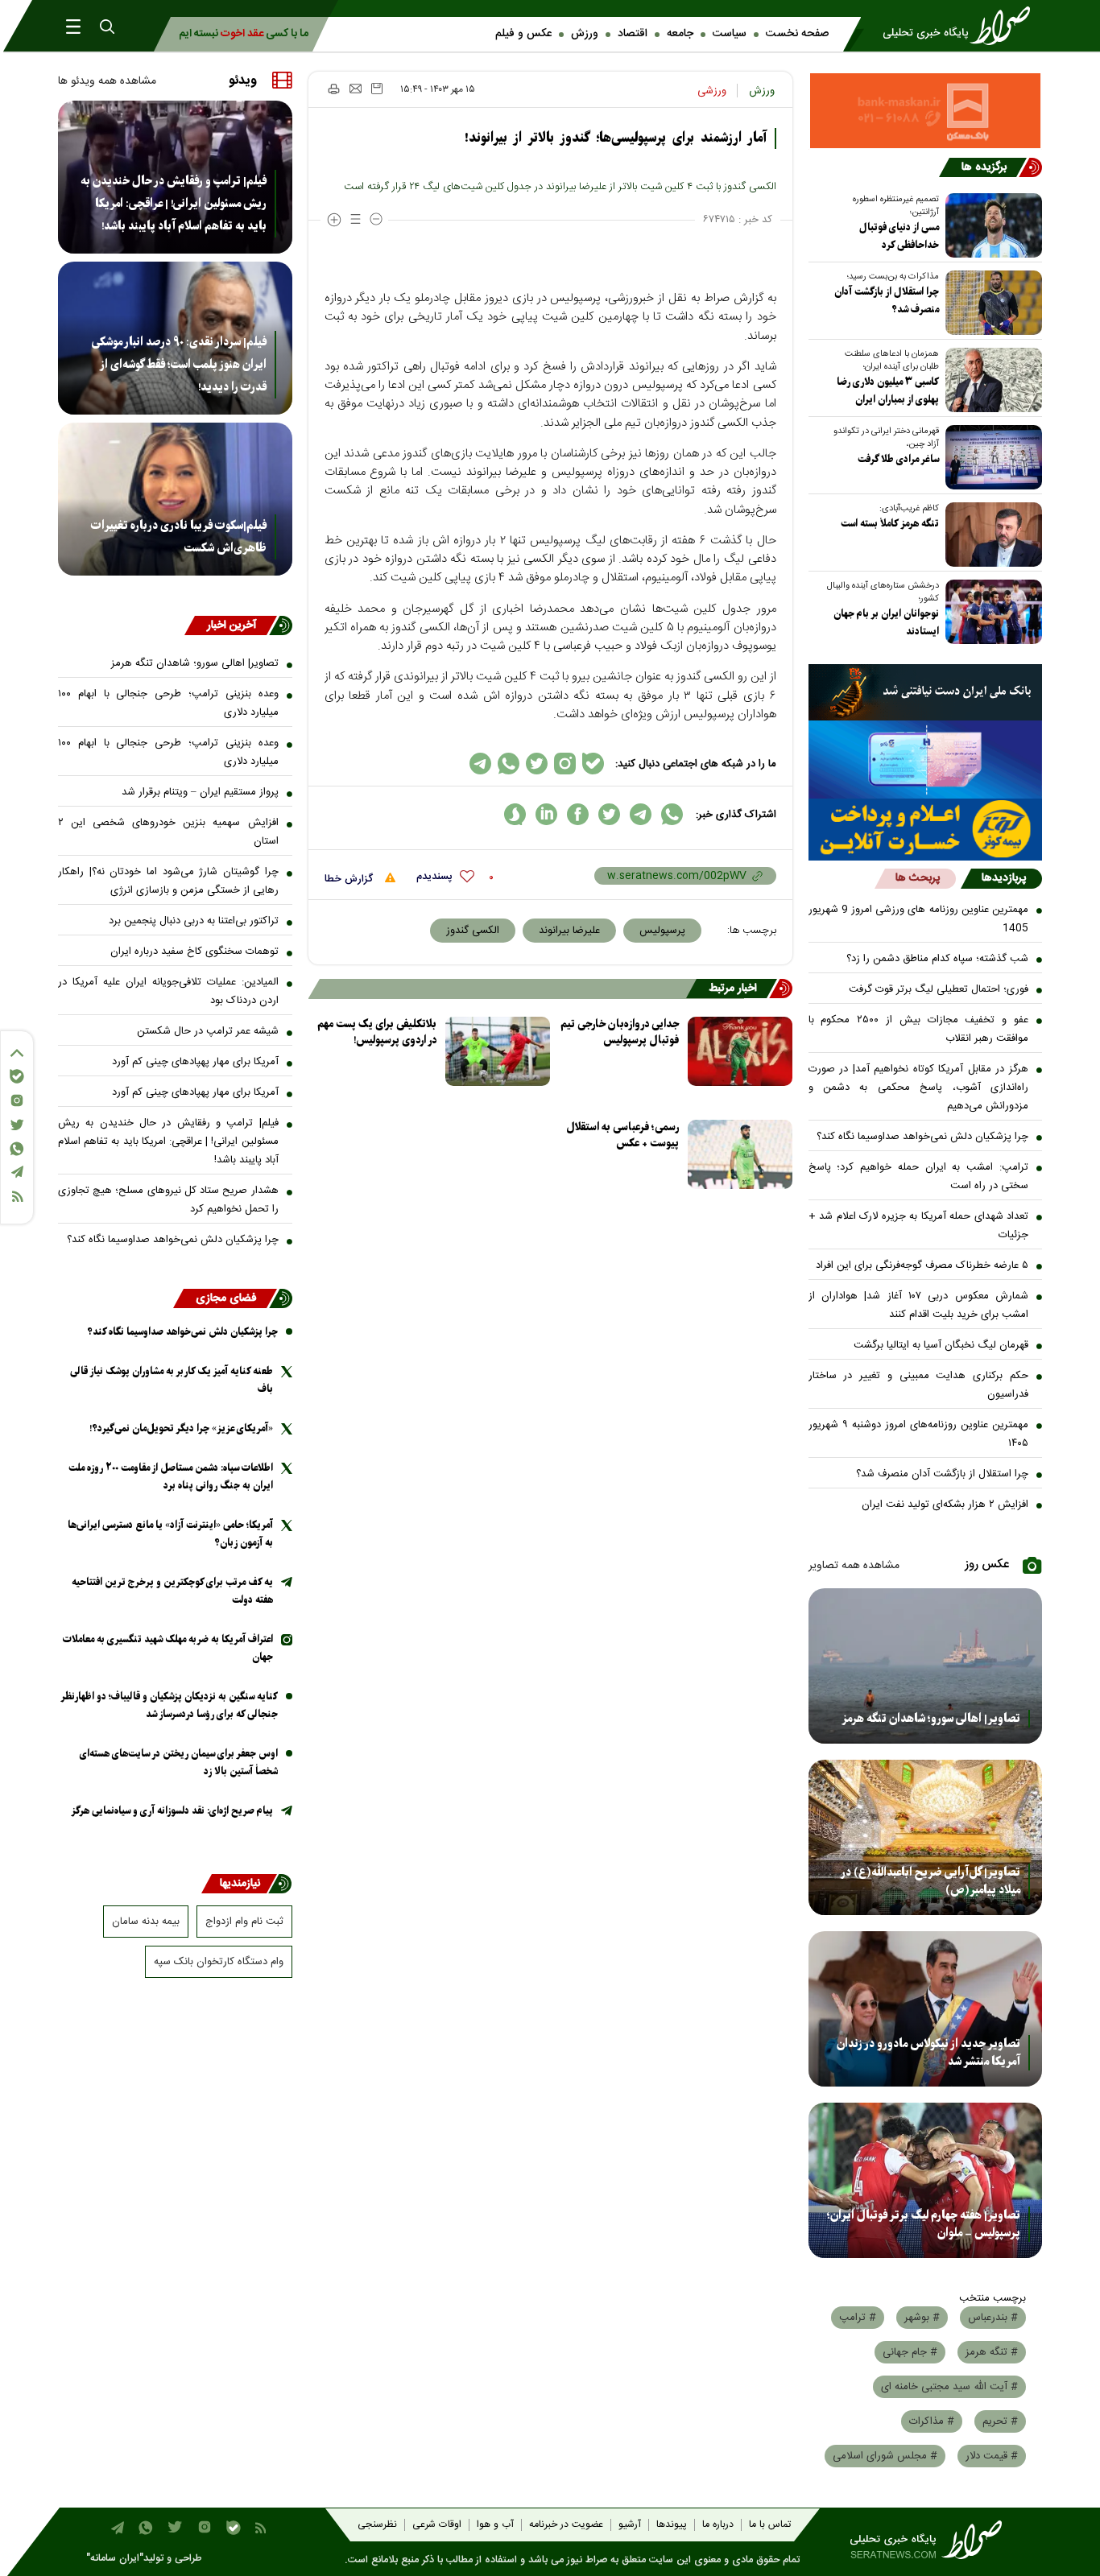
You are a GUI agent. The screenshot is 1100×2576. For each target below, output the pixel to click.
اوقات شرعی (437, 2525)
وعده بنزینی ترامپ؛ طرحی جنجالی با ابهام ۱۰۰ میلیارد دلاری (168, 703)
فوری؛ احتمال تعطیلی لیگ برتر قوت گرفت (939, 989)
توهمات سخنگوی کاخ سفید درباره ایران (194, 952)
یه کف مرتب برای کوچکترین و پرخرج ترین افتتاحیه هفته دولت (172, 1591)
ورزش (585, 34)
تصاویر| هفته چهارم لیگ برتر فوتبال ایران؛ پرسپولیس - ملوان (924, 2224)
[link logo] (961, 26)
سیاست (730, 34)
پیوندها (672, 2525)
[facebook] (578, 814)
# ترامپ (858, 2318)
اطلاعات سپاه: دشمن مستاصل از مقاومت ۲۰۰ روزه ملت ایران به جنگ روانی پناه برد (171, 1477)
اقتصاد (633, 34)
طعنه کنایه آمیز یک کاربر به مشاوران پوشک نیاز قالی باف (172, 1380)
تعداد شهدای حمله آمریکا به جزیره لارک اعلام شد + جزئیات (919, 1226)
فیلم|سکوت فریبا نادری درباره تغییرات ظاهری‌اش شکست (179, 537)
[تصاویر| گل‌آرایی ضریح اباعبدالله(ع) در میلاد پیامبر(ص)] (926, 1837)
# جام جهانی (910, 2352)
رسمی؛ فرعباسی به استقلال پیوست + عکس (622, 1135)
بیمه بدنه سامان (146, 1922)
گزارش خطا (350, 879)
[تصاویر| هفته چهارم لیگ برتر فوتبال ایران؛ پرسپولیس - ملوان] (926, 2180)
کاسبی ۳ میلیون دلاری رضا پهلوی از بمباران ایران (888, 391)
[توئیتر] (17, 1125)
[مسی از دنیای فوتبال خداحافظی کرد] (990, 225)
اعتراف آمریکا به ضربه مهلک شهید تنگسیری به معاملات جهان (168, 1648)
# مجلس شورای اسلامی (885, 2456)
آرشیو (630, 2525)
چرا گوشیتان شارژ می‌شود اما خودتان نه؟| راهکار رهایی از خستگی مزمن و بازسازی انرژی (168, 881)
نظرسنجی (377, 2525)
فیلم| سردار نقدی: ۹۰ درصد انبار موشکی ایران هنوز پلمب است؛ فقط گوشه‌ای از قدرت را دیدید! (179, 365)
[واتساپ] (17, 1149)
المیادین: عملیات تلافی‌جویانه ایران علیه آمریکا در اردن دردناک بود (168, 991)
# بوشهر (922, 2318)
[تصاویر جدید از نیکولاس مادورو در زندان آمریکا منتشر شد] (926, 2009)
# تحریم (1000, 2421)
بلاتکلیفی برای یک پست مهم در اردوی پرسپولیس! (377, 1032)
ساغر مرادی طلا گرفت (898, 459)
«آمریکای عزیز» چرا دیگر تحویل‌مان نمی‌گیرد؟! (181, 1428)
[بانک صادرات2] (926, 760)
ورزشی (712, 91)
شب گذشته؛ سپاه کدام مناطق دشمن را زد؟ (937, 959)
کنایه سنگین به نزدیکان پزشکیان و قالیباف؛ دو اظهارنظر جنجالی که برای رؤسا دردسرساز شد (170, 1705)
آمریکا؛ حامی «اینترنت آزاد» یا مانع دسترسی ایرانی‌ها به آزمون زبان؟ (170, 1534)
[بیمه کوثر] (926, 830)
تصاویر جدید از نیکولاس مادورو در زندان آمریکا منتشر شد (928, 2053)
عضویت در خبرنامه (566, 2525)
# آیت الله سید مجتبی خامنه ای (949, 2387)
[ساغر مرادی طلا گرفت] (990, 457)
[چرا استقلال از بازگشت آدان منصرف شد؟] (990, 303)
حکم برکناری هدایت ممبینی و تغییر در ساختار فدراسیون (919, 1385)
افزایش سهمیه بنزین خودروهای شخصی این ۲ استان (168, 832)
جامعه (680, 34)
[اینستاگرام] (17, 1100)
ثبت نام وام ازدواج (244, 1922)
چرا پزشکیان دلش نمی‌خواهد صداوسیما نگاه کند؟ (922, 1137)
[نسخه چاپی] (333, 89)
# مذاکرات (932, 2421)
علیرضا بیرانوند (569, 931)
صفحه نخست (797, 34)
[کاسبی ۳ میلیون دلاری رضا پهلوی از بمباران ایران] (990, 380)
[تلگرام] (17, 1172)
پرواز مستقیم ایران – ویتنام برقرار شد (200, 792)
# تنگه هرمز (992, 2352)
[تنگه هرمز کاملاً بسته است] (990, 535)
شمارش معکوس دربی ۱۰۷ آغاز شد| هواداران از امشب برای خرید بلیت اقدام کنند (919, 1305)
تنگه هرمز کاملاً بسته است (890, 524)
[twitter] (609, 814)
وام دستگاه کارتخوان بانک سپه (219, 1962)
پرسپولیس (662, 931)
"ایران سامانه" (115, 2559)
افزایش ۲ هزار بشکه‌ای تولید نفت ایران (945, 1505)
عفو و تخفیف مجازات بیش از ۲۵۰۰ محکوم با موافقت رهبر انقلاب (919, 1029)
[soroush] (515, 814)
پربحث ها (918, 878)
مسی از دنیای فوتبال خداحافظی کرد (899, 236)
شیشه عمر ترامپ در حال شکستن (208, 1031)
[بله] (17, 1076)
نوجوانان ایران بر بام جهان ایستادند (886, 623)
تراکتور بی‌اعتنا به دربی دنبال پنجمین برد (194, 921)
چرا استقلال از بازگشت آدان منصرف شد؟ (887, 301)
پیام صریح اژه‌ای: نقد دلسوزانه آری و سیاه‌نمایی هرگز (172, 1811)
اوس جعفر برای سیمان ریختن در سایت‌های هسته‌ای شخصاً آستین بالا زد (179, 1763)
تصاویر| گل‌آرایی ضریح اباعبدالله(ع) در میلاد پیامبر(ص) (930, 1881)
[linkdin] (546, 814)
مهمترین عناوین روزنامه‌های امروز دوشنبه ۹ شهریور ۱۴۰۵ (919, 1434)
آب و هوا (495, 2525)
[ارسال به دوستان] (356, 89)
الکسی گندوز (473, 931)
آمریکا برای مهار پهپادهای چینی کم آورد (195, 1062)
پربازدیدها (1004, 878)
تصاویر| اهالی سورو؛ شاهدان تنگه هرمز (931, 1719)
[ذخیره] (377, 89)
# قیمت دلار (992, 2456)
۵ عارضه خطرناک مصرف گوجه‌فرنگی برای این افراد (922, 1265)
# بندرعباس (993, 2318)
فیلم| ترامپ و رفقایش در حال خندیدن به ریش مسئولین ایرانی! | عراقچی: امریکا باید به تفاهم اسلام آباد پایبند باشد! (174, 204)
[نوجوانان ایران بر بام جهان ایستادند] (990, 612)
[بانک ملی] (926, 692)
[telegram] (641, 814)
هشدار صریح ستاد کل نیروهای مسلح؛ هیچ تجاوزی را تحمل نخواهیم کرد (168, 1200)
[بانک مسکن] (926, 111)
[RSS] (17, 1197)
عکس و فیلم (523, 34)
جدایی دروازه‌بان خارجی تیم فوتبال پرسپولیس (620, 1032)
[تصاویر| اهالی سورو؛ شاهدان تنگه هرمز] (926, 1666)
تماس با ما (770, 2525)
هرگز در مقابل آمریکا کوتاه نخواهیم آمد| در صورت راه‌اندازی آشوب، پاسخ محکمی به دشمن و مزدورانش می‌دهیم (919, 1088)
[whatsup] (672, 814)
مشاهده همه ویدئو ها (107, 81)
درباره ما (718, 2525)
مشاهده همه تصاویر (854, 1566)
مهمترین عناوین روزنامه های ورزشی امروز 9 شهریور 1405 (919, 919)
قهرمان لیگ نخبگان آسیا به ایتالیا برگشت (941, 1345)
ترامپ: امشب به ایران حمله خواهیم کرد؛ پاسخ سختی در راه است (919, 1177)
